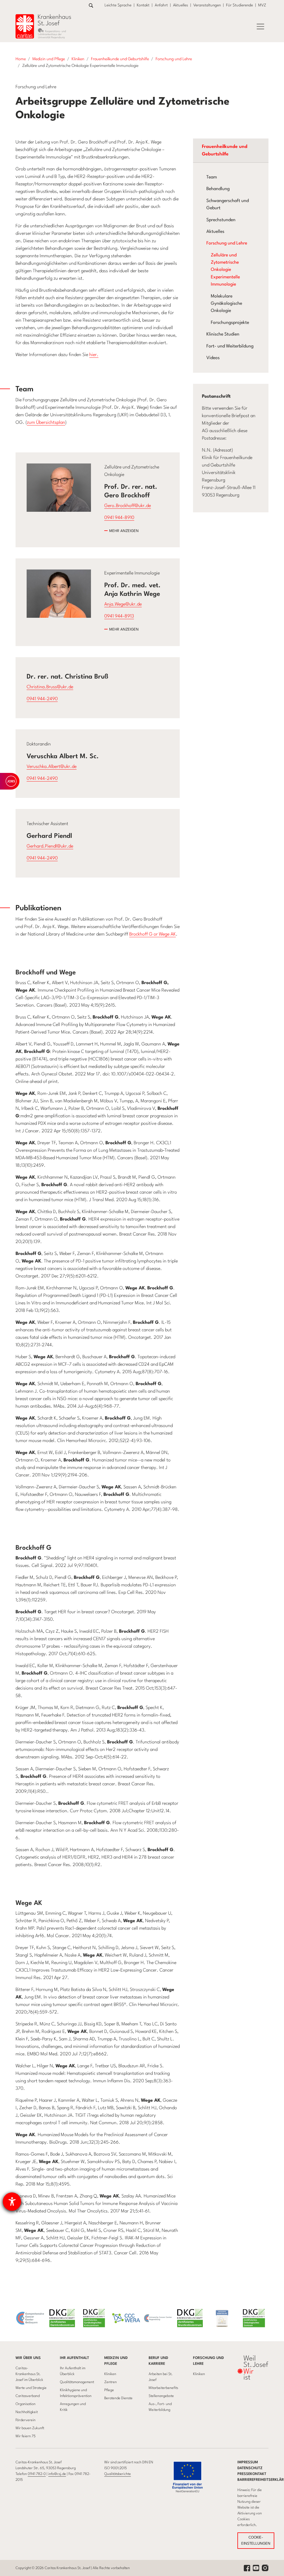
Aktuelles (181, 5)
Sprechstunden (221, 220)
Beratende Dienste (118, 2398)
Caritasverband (28, 2396)
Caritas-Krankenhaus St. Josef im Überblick (29, 2374)
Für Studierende (239, 5)
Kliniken (110, 2374)
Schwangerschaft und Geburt (228, 205)
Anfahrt (161, 5)
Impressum (248, 2462)
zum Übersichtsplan (46, 423)
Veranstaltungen (207, 5)
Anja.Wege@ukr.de (123, 604)
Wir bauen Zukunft (30, 2428)
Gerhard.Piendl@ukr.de (50, 846)
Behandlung (218, 189)
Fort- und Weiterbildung (230, 346)
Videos (213, 358)
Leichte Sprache (118, 5)
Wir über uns (28, 2358)
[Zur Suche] (91, 5)
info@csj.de (57, 2474)
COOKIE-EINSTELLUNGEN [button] (256, 2541)
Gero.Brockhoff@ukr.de (128, 506)
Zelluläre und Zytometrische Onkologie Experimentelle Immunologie (225, 270)
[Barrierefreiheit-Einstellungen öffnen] (12, 2202)
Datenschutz (250, 2468)
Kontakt (143, 5)
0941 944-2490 (42, 699)
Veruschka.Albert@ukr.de (52, 767)
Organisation (26, 2404)
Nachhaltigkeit (27, 2412)
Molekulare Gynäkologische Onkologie (226, 304)
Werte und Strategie (31, 2388)
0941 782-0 (37, 2474)
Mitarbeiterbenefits (163, 2388)
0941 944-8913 (119, 616)
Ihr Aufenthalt (74, 2358)
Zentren (111, 2382)
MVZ (262, 5)
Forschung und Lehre (227, 243)
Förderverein (26, 2420)
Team (212, 177)
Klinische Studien (223, 334)
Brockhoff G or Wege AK (153, 934)
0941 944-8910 (119, 518)
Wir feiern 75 (26, 2436)
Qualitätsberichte (118, 2474)
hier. (94, 355)
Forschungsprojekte (230, 323)
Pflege (109, 2390)
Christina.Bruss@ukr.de (50, 687)
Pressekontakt (252, 2474)
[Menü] (260, 27)
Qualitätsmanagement (77, 2382)
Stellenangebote (161, 2396)
